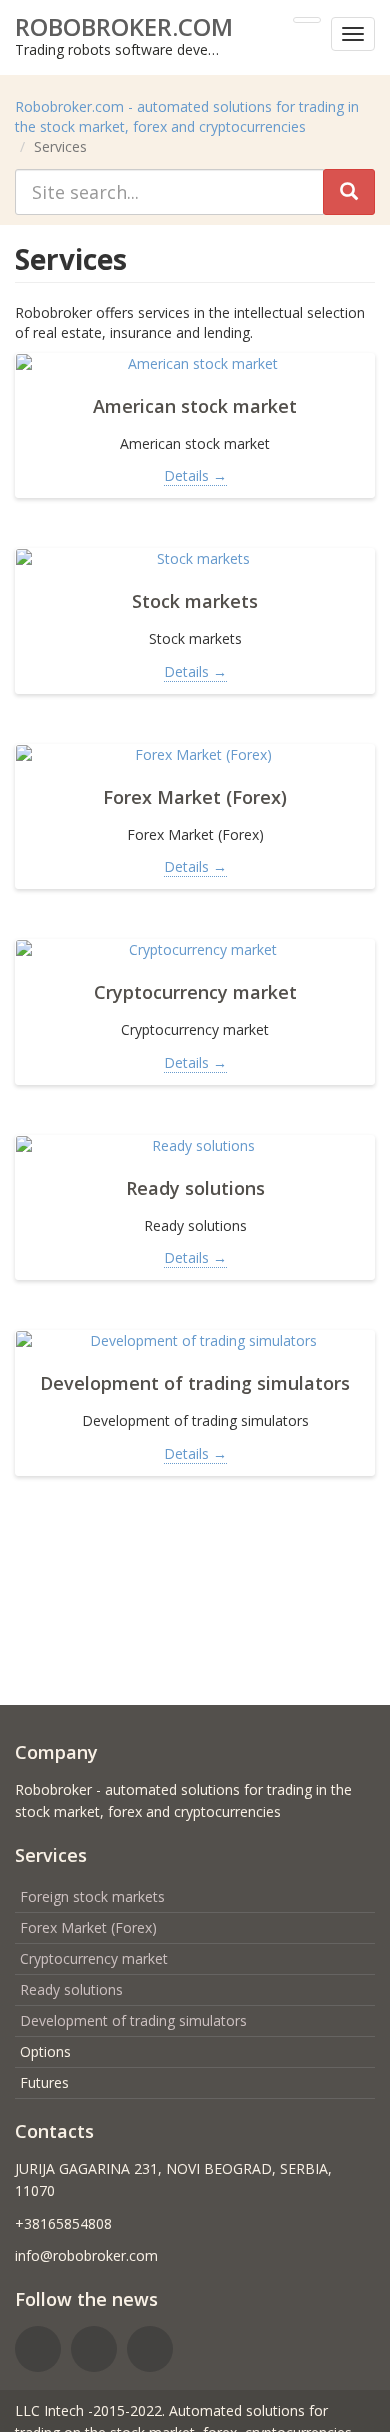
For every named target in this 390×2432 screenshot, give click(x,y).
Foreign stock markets (92, 1896)
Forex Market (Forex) (88, 1927)
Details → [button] (195, 475)
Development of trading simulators (133, 2020)
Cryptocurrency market (94, 1958)
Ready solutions (71, 1989)
